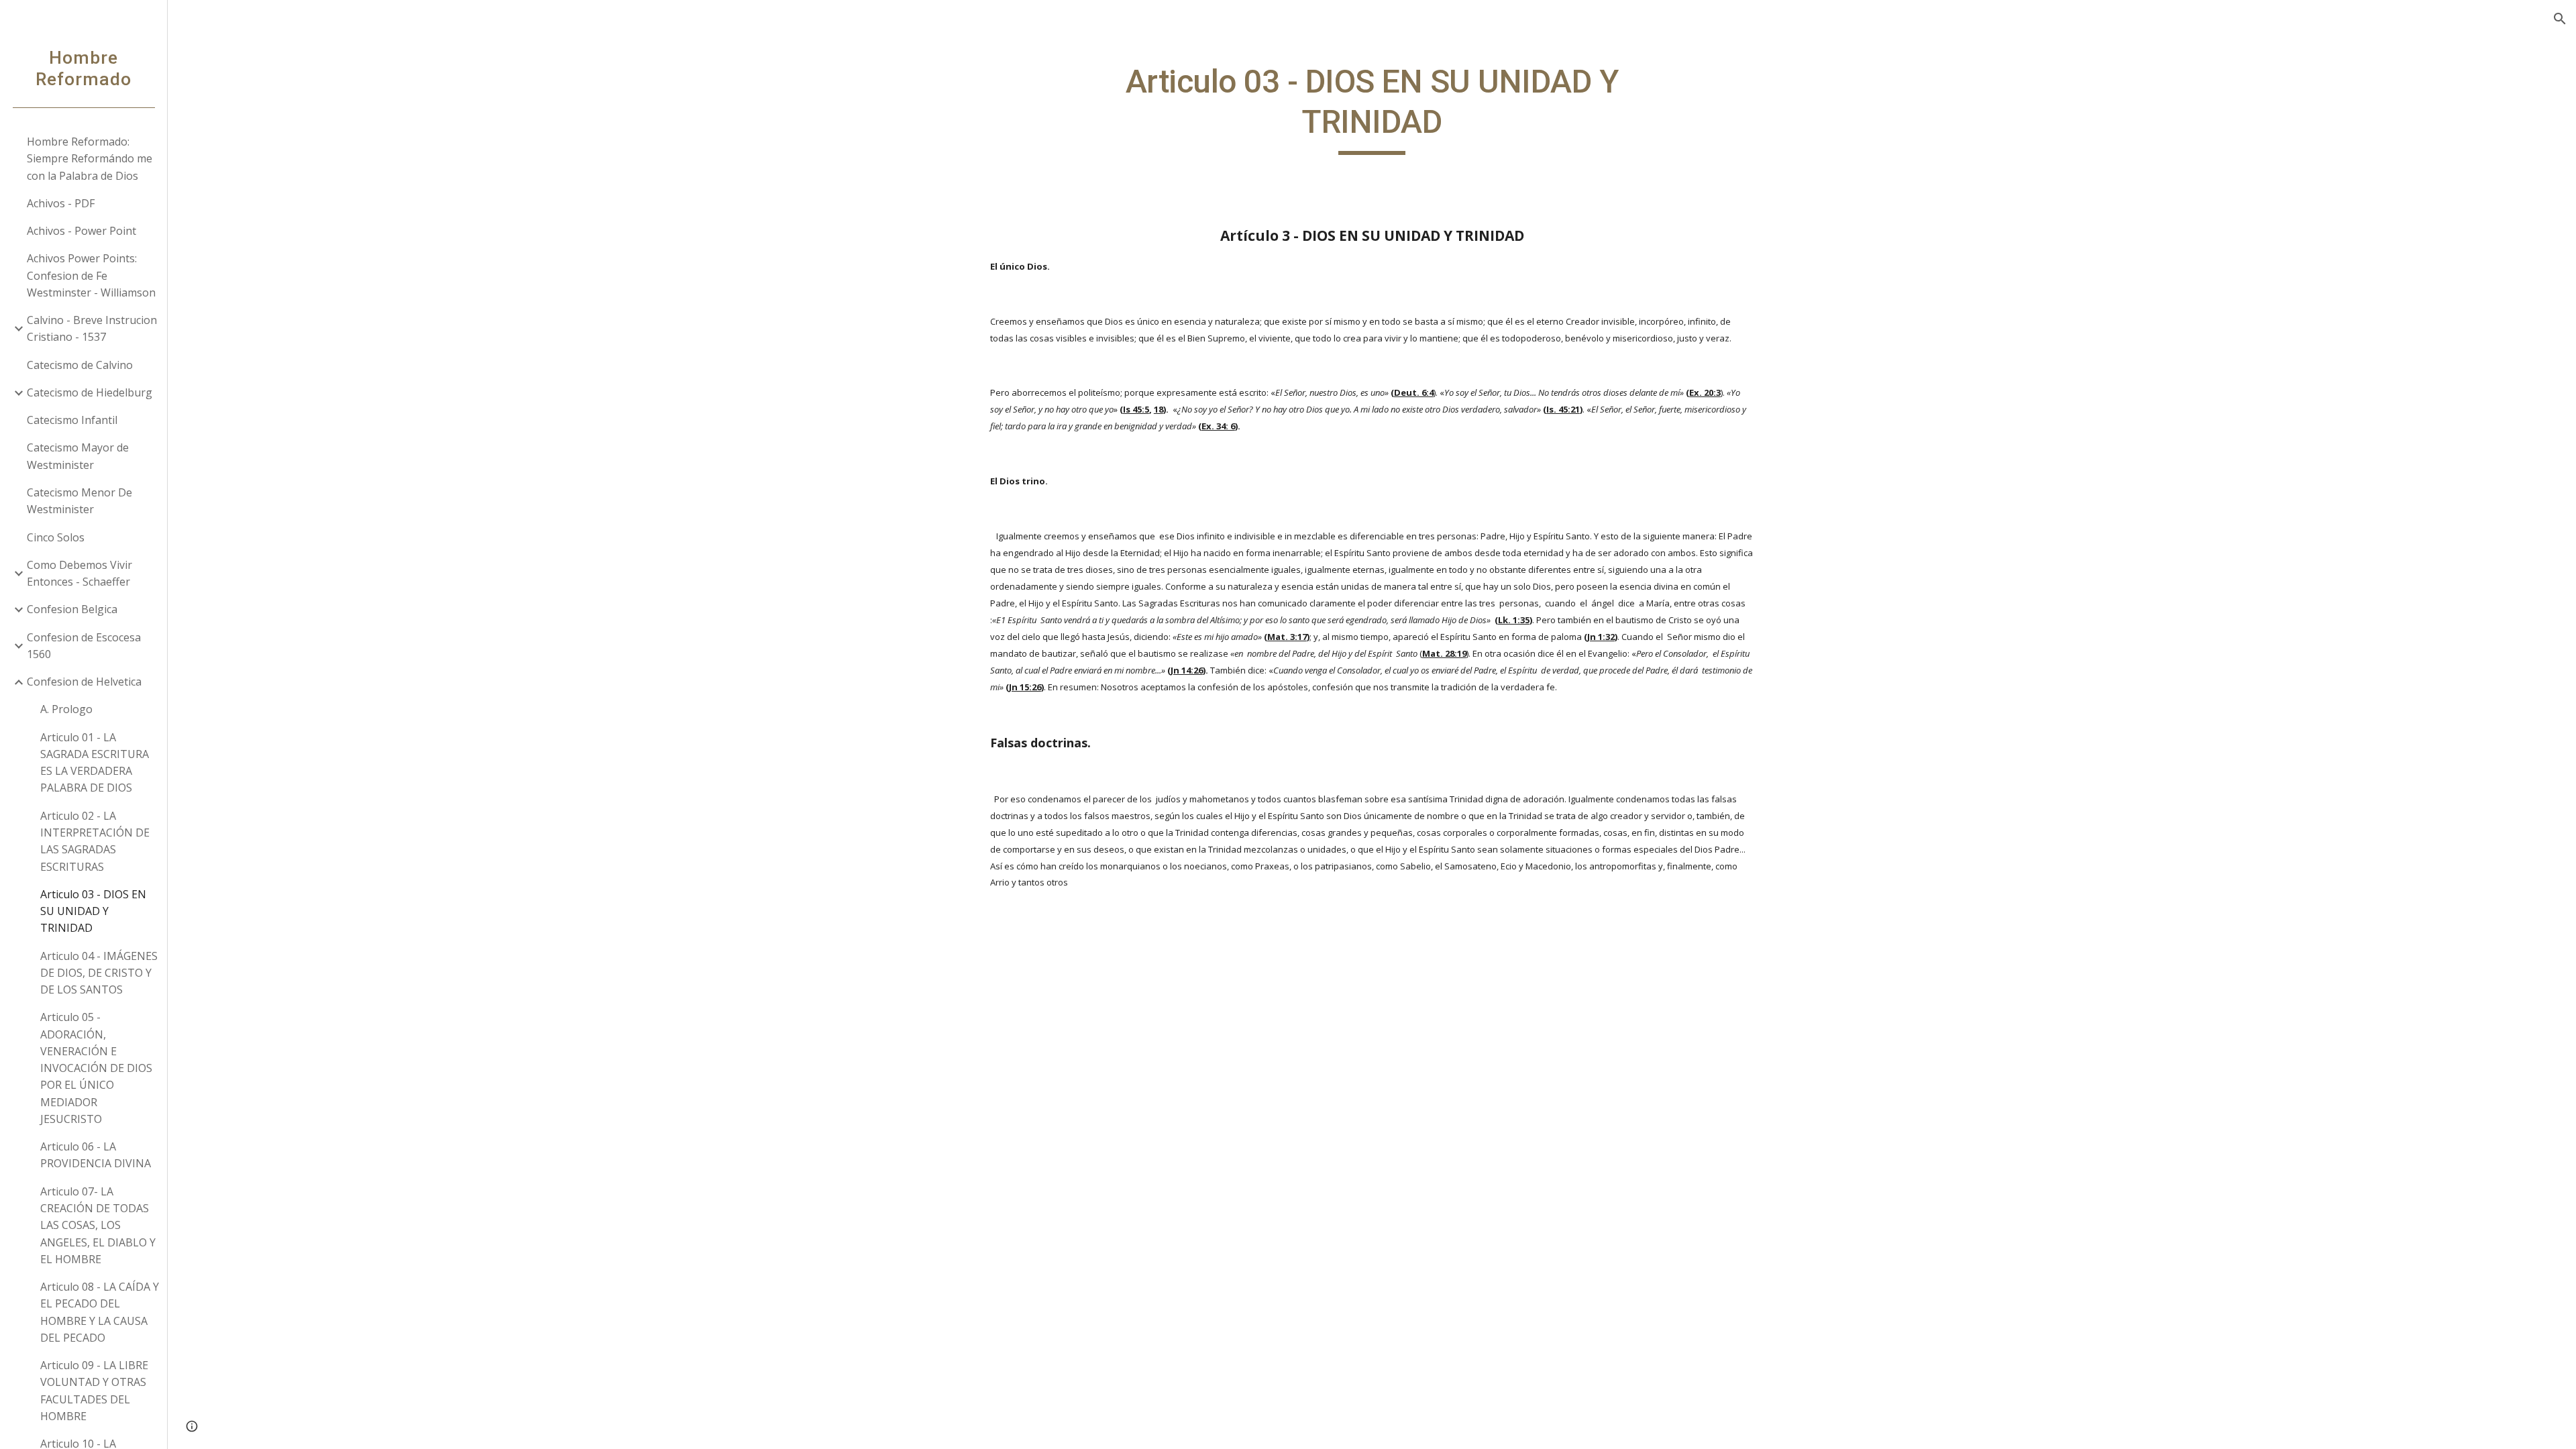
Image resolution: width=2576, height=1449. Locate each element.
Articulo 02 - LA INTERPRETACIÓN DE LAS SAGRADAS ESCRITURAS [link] (95, 841)
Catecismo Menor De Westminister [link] (79, 501)
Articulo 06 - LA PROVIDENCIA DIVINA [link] (96, 1155)
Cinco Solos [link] (56, 537)
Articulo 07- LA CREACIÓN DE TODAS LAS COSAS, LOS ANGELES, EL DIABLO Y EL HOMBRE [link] (98, 1225)
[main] (1372, 108)
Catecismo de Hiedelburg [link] (90, 392)
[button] (2560, 19)
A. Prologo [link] (66, 709)
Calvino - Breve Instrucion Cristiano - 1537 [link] (92, 328)
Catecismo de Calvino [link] (80, 365)
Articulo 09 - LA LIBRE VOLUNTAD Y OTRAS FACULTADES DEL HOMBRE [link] (94, 1391)
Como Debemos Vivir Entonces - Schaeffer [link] (79, 573)
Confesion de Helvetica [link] (84, 682)
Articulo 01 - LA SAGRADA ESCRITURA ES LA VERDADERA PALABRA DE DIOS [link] (95, 763)
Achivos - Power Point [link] (82, 231)
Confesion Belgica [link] (72, 609)
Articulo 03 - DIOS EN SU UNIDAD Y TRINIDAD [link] (93, 911)
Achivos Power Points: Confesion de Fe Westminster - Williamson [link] (91, 275)
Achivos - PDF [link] (61, 203)
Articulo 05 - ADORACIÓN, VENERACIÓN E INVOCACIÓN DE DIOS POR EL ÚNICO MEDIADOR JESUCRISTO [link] (96, 1068)
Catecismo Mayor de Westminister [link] (78, 456)
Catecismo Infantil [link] (72, 420)
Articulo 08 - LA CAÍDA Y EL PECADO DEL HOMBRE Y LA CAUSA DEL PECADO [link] (100, 1312)
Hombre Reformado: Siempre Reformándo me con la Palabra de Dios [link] (90, 159)
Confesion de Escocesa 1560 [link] (84, 646)
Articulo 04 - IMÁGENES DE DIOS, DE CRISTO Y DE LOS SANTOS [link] (99, 973)
